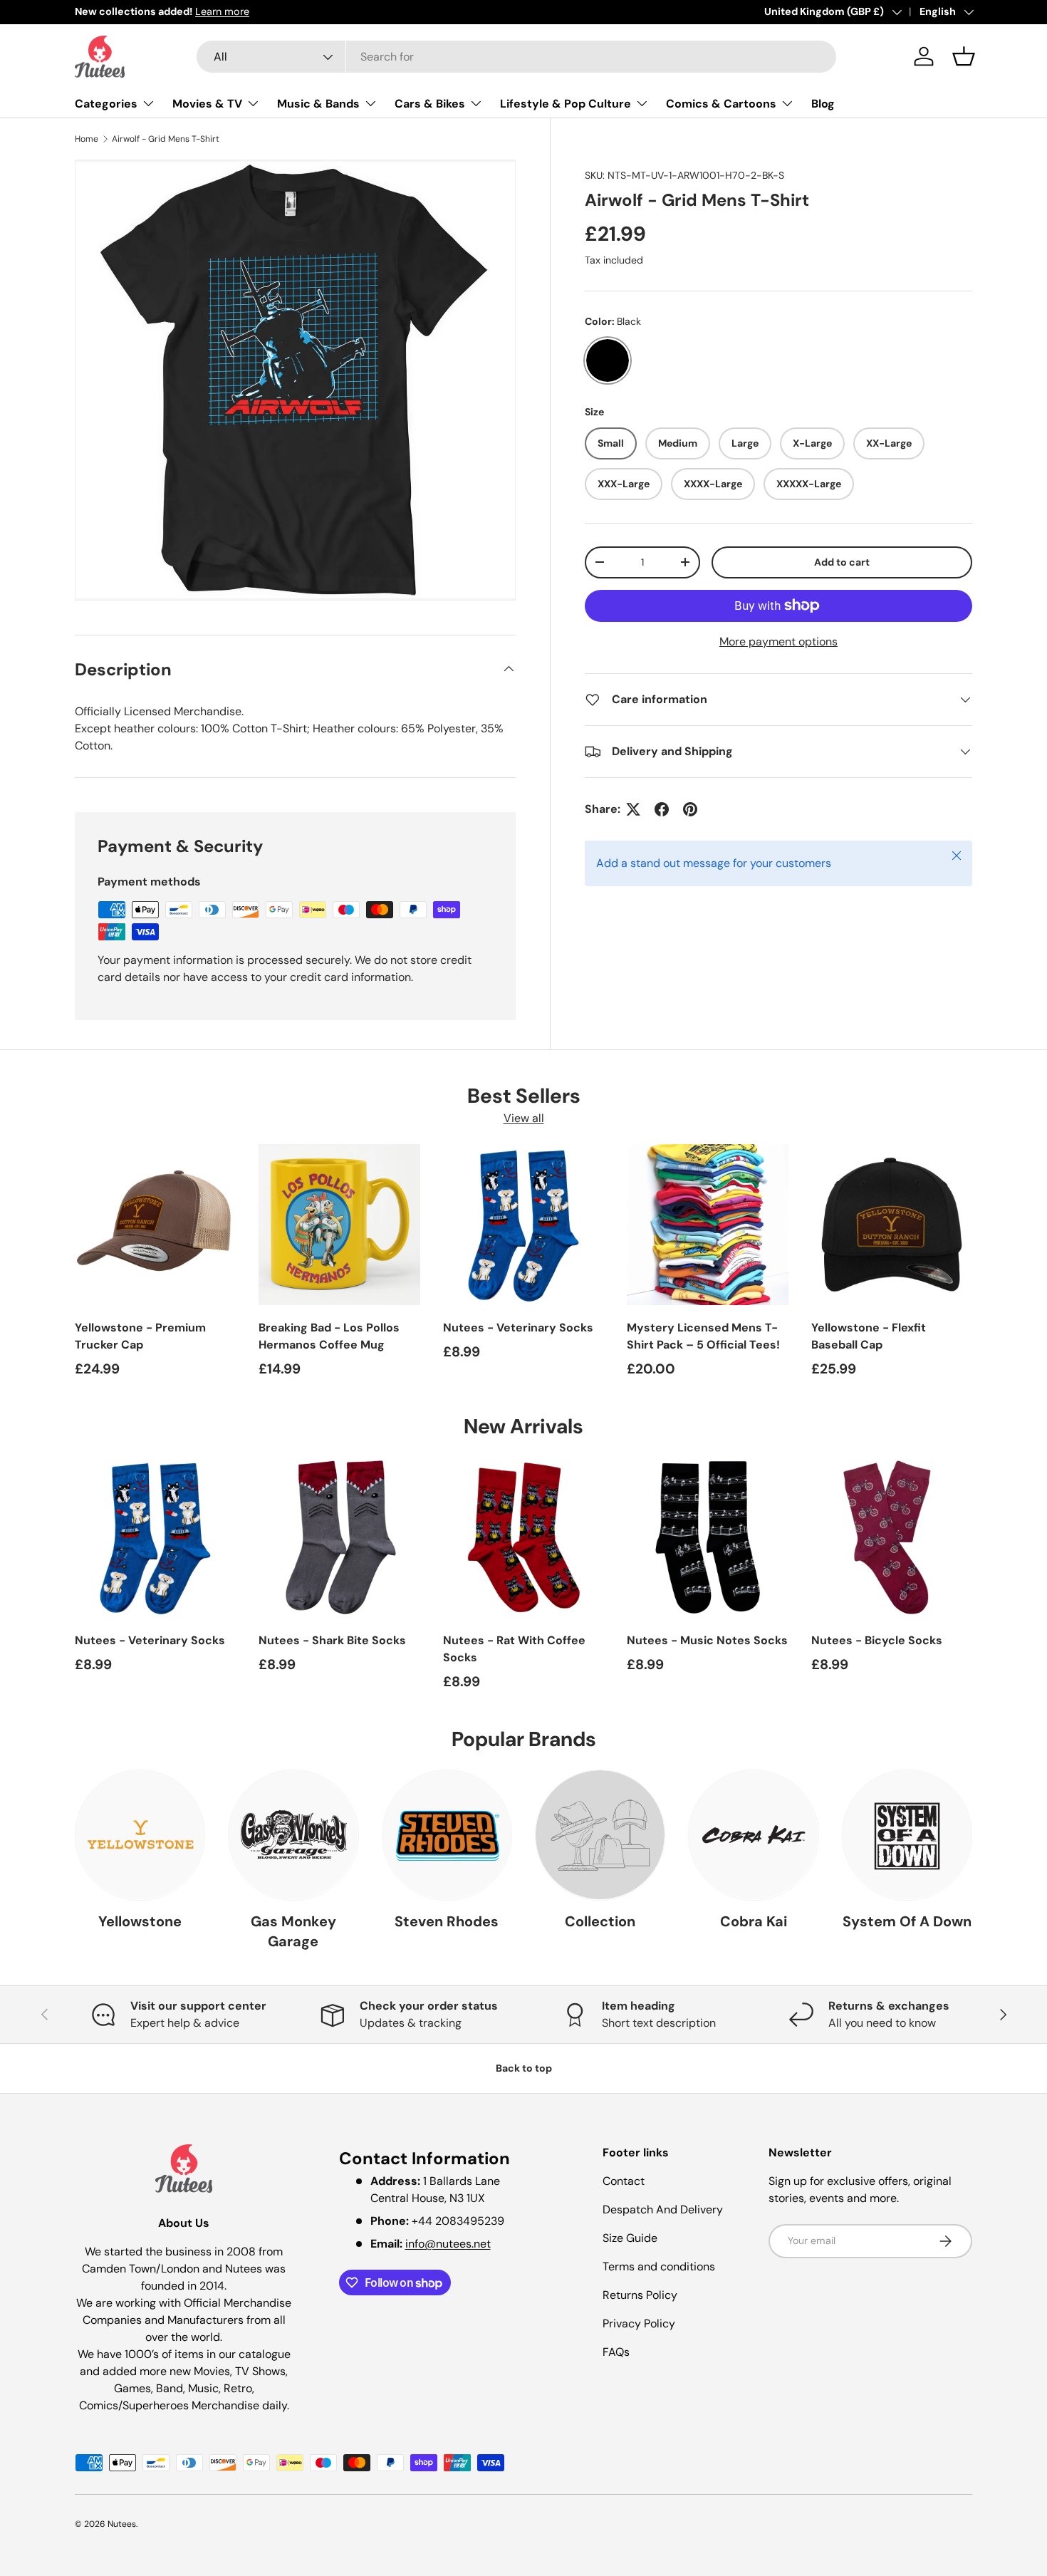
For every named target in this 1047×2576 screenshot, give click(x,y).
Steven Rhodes (447, 1921)
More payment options (778, 642)
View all (524, 1118)
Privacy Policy (639, 2323)
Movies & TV (207, 104)
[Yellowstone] (140, 1835)
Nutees (122, 2524)
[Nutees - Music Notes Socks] (707, 1537)
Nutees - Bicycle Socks (877, 1640)
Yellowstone (140, 1921)
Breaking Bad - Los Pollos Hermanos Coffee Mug (329, 1336)
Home (87, 139)
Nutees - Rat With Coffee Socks (514, 1649)
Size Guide (630, 2238)
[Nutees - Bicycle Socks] (892, 1537)
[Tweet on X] (633, 809)
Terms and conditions (659, 2266)
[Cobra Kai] (753, 1835)
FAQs (616, 2352)
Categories (106, 104)
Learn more (222, 11)
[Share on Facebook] (662, 809)
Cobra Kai (754, 1921)
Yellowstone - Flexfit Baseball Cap (869, 1336)
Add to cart (842, 562)
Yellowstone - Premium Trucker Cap (140, 1336)
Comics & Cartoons (721, 104)
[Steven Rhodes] (447, 1835)
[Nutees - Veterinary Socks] (523, 1225)
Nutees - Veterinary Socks (518, 1328)
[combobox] (516, 57)
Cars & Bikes (430, 104)
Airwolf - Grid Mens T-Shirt (166, 139)
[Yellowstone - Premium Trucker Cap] (155, 1225)
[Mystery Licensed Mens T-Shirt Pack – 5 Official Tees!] (707, 1225)
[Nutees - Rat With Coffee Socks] (523, 1537)
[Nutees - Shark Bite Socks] (339, 1537)
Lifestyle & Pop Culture (566, 104)
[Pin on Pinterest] (690, 809)
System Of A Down (907, 1921)
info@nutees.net (448, 2244)
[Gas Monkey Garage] (293, 1835)
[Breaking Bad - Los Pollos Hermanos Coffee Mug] (339, 1225)
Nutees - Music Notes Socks (707, 1640)
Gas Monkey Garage (293, 1931)
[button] (964, 56)
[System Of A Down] (907, 1835)
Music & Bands (318, 104)
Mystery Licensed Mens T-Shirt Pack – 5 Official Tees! (703, 1336)
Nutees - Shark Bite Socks (332, 1640)
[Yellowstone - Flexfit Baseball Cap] (892, 1225)
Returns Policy (640, 2295)
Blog (823, 104)
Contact (624, 2181)
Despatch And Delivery (663, 2209)
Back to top (524, 2068)
